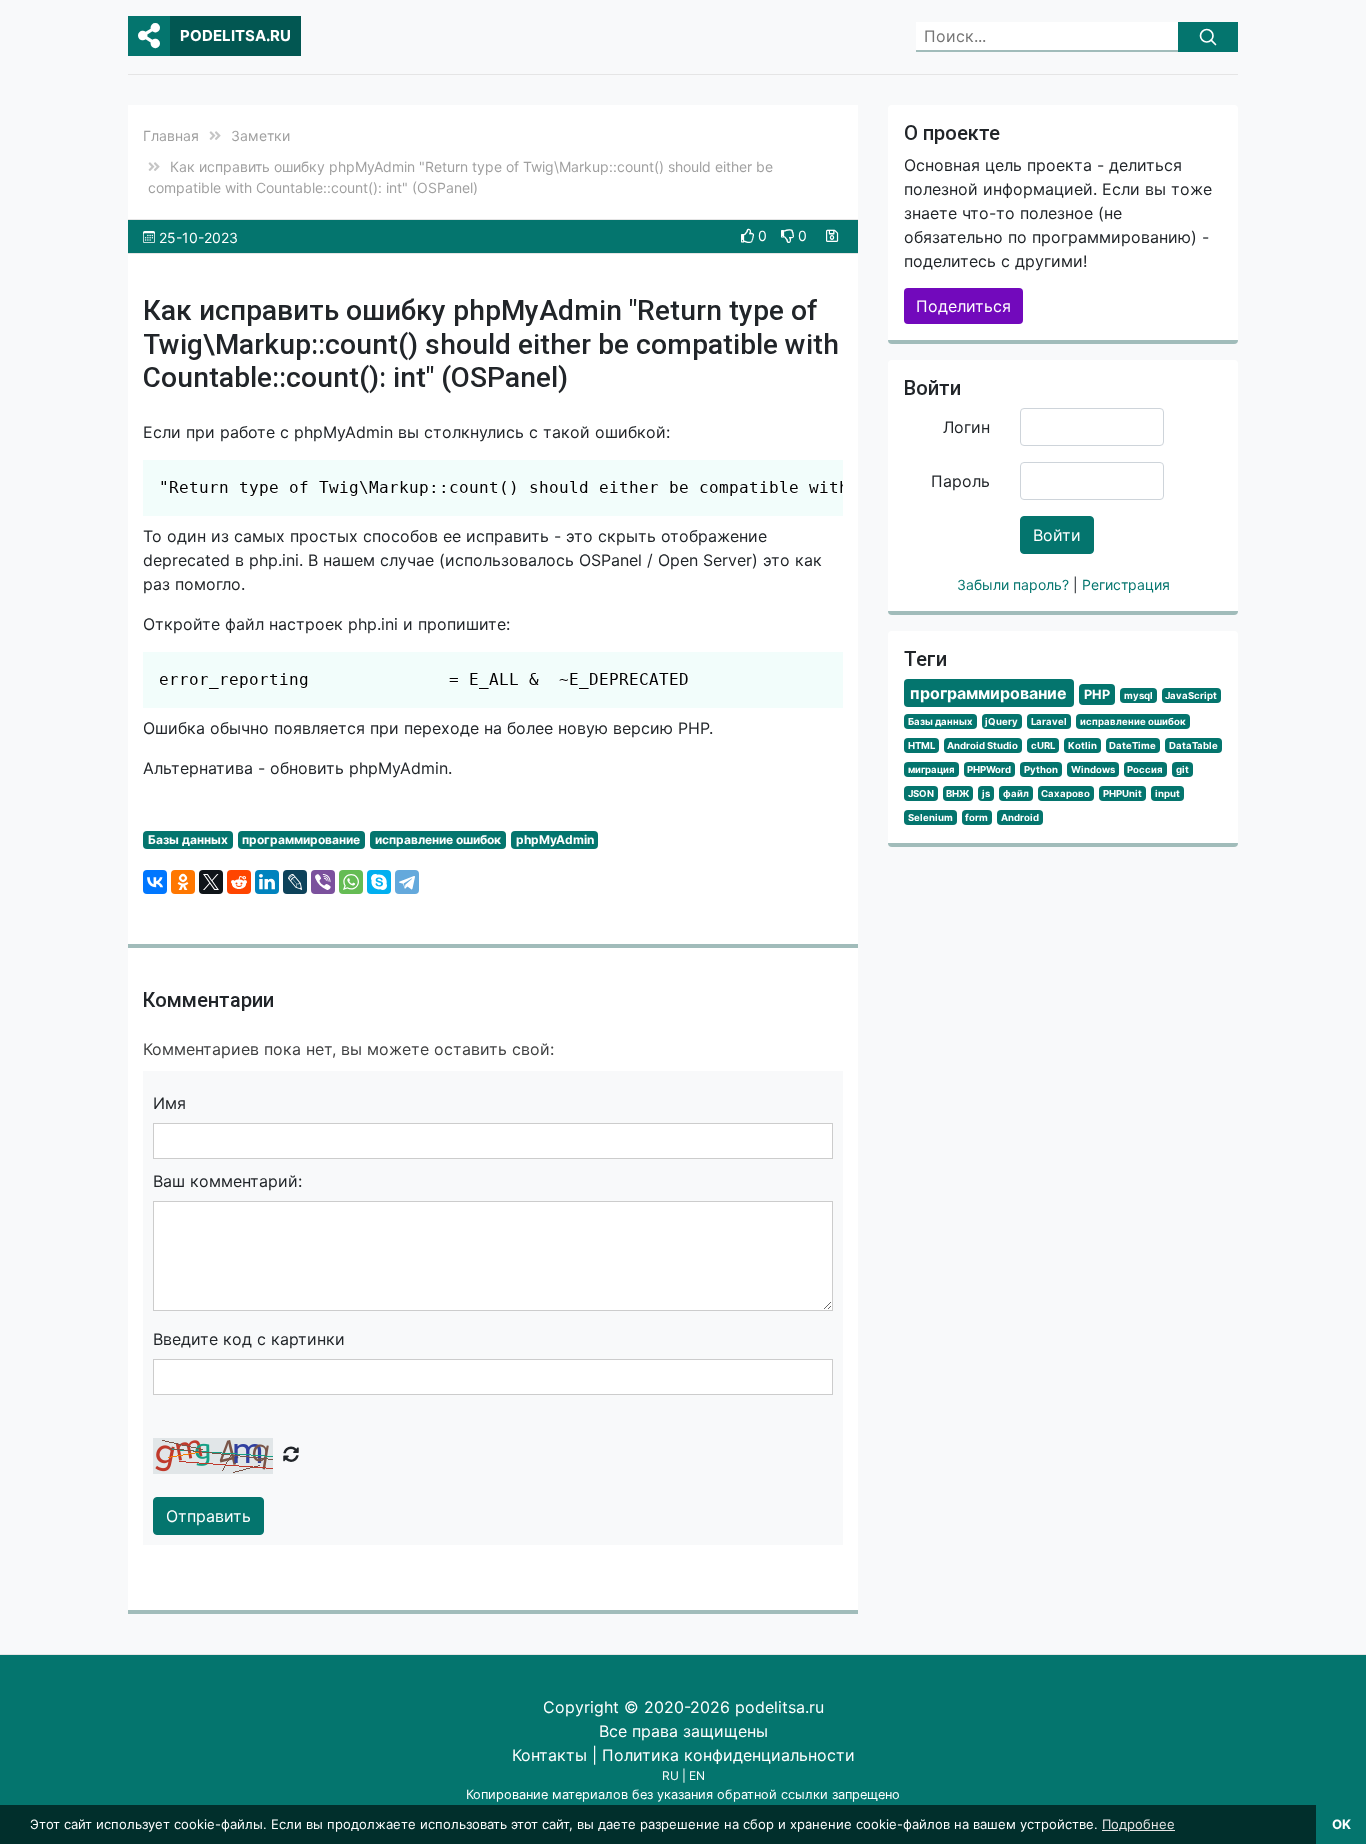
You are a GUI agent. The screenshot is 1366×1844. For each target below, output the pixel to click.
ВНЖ (957, 793)
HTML (921, 745)
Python (1041, 769)
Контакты (549, 1755)
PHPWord (989, 769)
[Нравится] (749, 235)
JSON (921, 793)
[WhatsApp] (351, 882)
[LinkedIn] (267, 882)
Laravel (1049, 721)
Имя (169, 1103)
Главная (171, 135)
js (986, 793)
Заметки (260, 135)
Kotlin (1082, 745)
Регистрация (1126, 584)
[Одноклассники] (183, 882)
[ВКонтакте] (155, 882)
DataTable (1193, 745)
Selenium (930, 817)
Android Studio (982, 745)
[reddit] (239, 882)
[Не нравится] (789, 235)
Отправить (208, 1516)
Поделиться (963, 306)
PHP (1097, 694)
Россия (1145, 769)
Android (1020, 817)
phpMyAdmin (555, 839)
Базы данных (188, 839)
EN (697, 1775)
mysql (1138, 695)
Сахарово (1065, 793)
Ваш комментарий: (227, 1181)
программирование (301, 839)
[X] (211, 882)
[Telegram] (407, 882)
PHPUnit (1122, 793)
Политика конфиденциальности (728, 1755)
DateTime (1132, 745)
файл (1016, 793)
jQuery (1001, 721)
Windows (1093, 769)
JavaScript (1191, 695)
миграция (931, 769)
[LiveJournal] (295, 882)
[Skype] (379, 882)
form (976, 817)
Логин (966, 427)
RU (670, 1775)
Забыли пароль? (1015, 584)
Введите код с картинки (249, 1339)
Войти (1057, 535)
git (1182, 769)
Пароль (960, 481)
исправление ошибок (438, 839)
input (1167, 793)
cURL (1043, 745)
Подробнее (1138, 1824)
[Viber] (323, 882)
